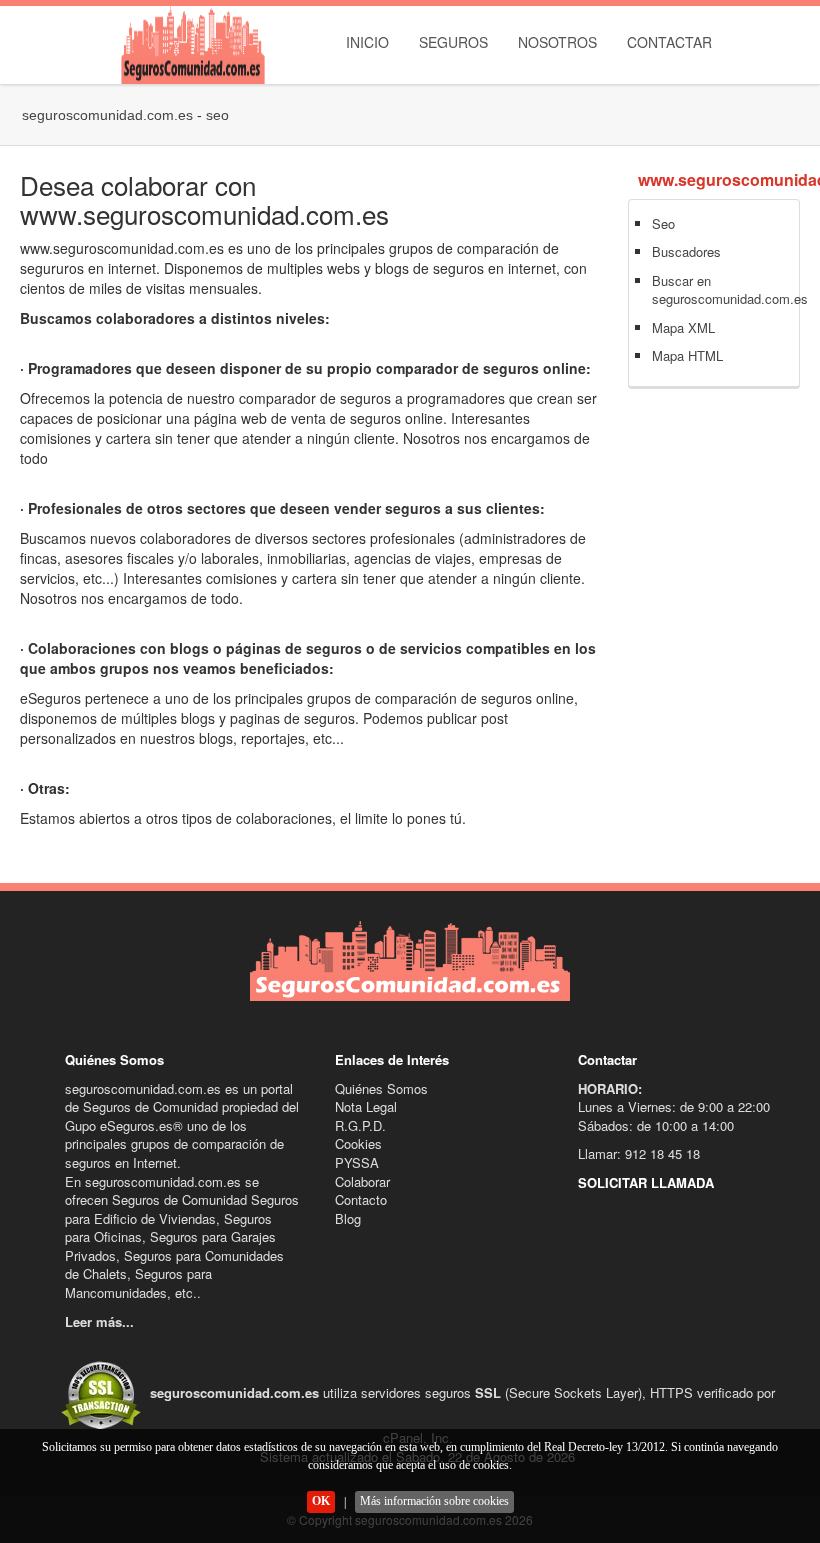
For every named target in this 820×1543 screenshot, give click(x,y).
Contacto (361, 1199)
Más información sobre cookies (434, 1501)
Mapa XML (683, 327)
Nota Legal (366, 1106)
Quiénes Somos (381, 1088)
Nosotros (557, 42)
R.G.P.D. (360, 1125)
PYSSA (357, 1162)
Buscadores (686, 251)
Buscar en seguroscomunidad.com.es (730, 290)
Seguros (453, 42)
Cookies (358, 1143)
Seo (663, 223)
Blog (348, 1218)
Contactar (669, 42)
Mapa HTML (687, 355)
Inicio (367, 42)
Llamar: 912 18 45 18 (639, 1153)
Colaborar (362, 1181)
